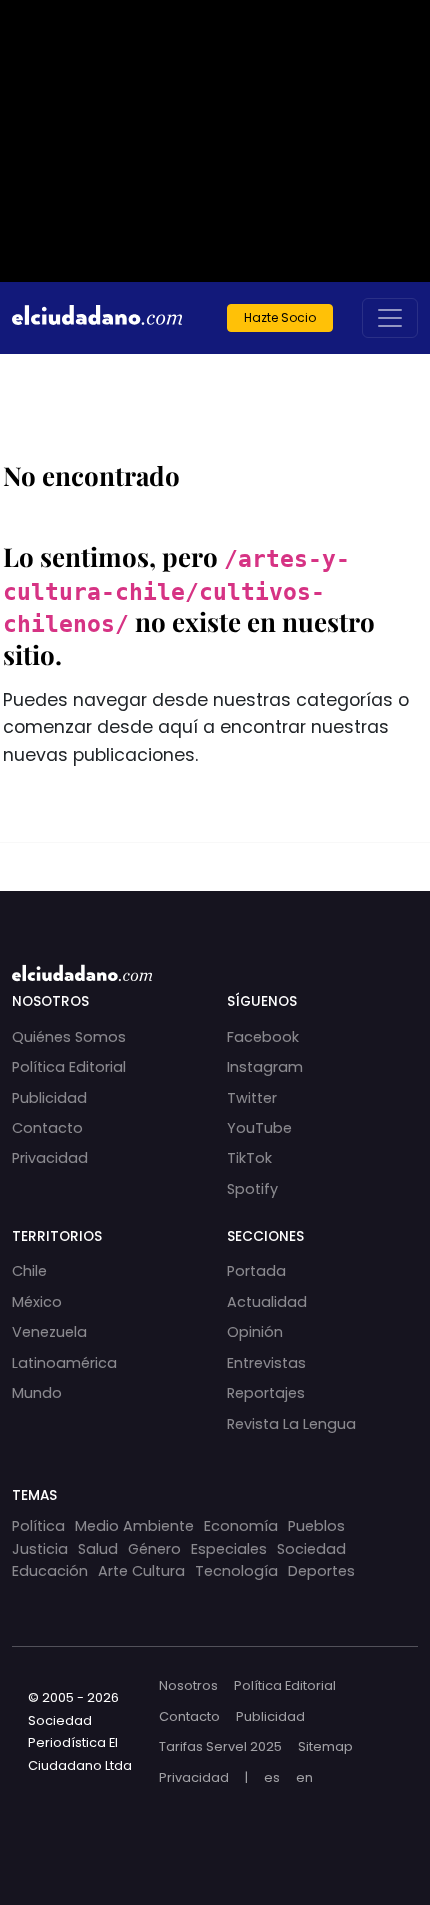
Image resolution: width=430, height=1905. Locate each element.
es (272, 1777)
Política (38, 1526)
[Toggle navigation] (390, 318)
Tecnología (236, 1571)
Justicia (40, 1549)
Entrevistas (266, 1363)
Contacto (47, 1128)
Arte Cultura (141, 1571)
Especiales (229, 1549)
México (37, 1302)
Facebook (263, 1037)
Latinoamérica (64, 1363)
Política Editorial (69, 1067)
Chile (29, 1271)
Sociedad (311, 1549)
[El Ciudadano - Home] (97, 318)
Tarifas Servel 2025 (220, 1746)
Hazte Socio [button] (280, 317)
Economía (241, 1526)
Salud (98, 1549)
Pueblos (316, 1526)
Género (154, 1549)
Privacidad (50, 1158)
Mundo (37, 1393)
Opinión (255, 1332)
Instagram (265, 1067)
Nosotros (188, 1685)
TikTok (249, 1158)
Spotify (252, 1189)
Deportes (321, 1571)
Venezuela (49, 1332)
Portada (256, 1271)
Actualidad (267, 1302)
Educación (50, 1571)
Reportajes (266, 1393)
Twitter (252, 1098)
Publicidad (49, 1098)
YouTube (259, 1128)
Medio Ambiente (134, 1526)
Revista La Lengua (291, 1424)
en (304, 1777)
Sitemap (325, 1746)
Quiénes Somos (69, 1037)
